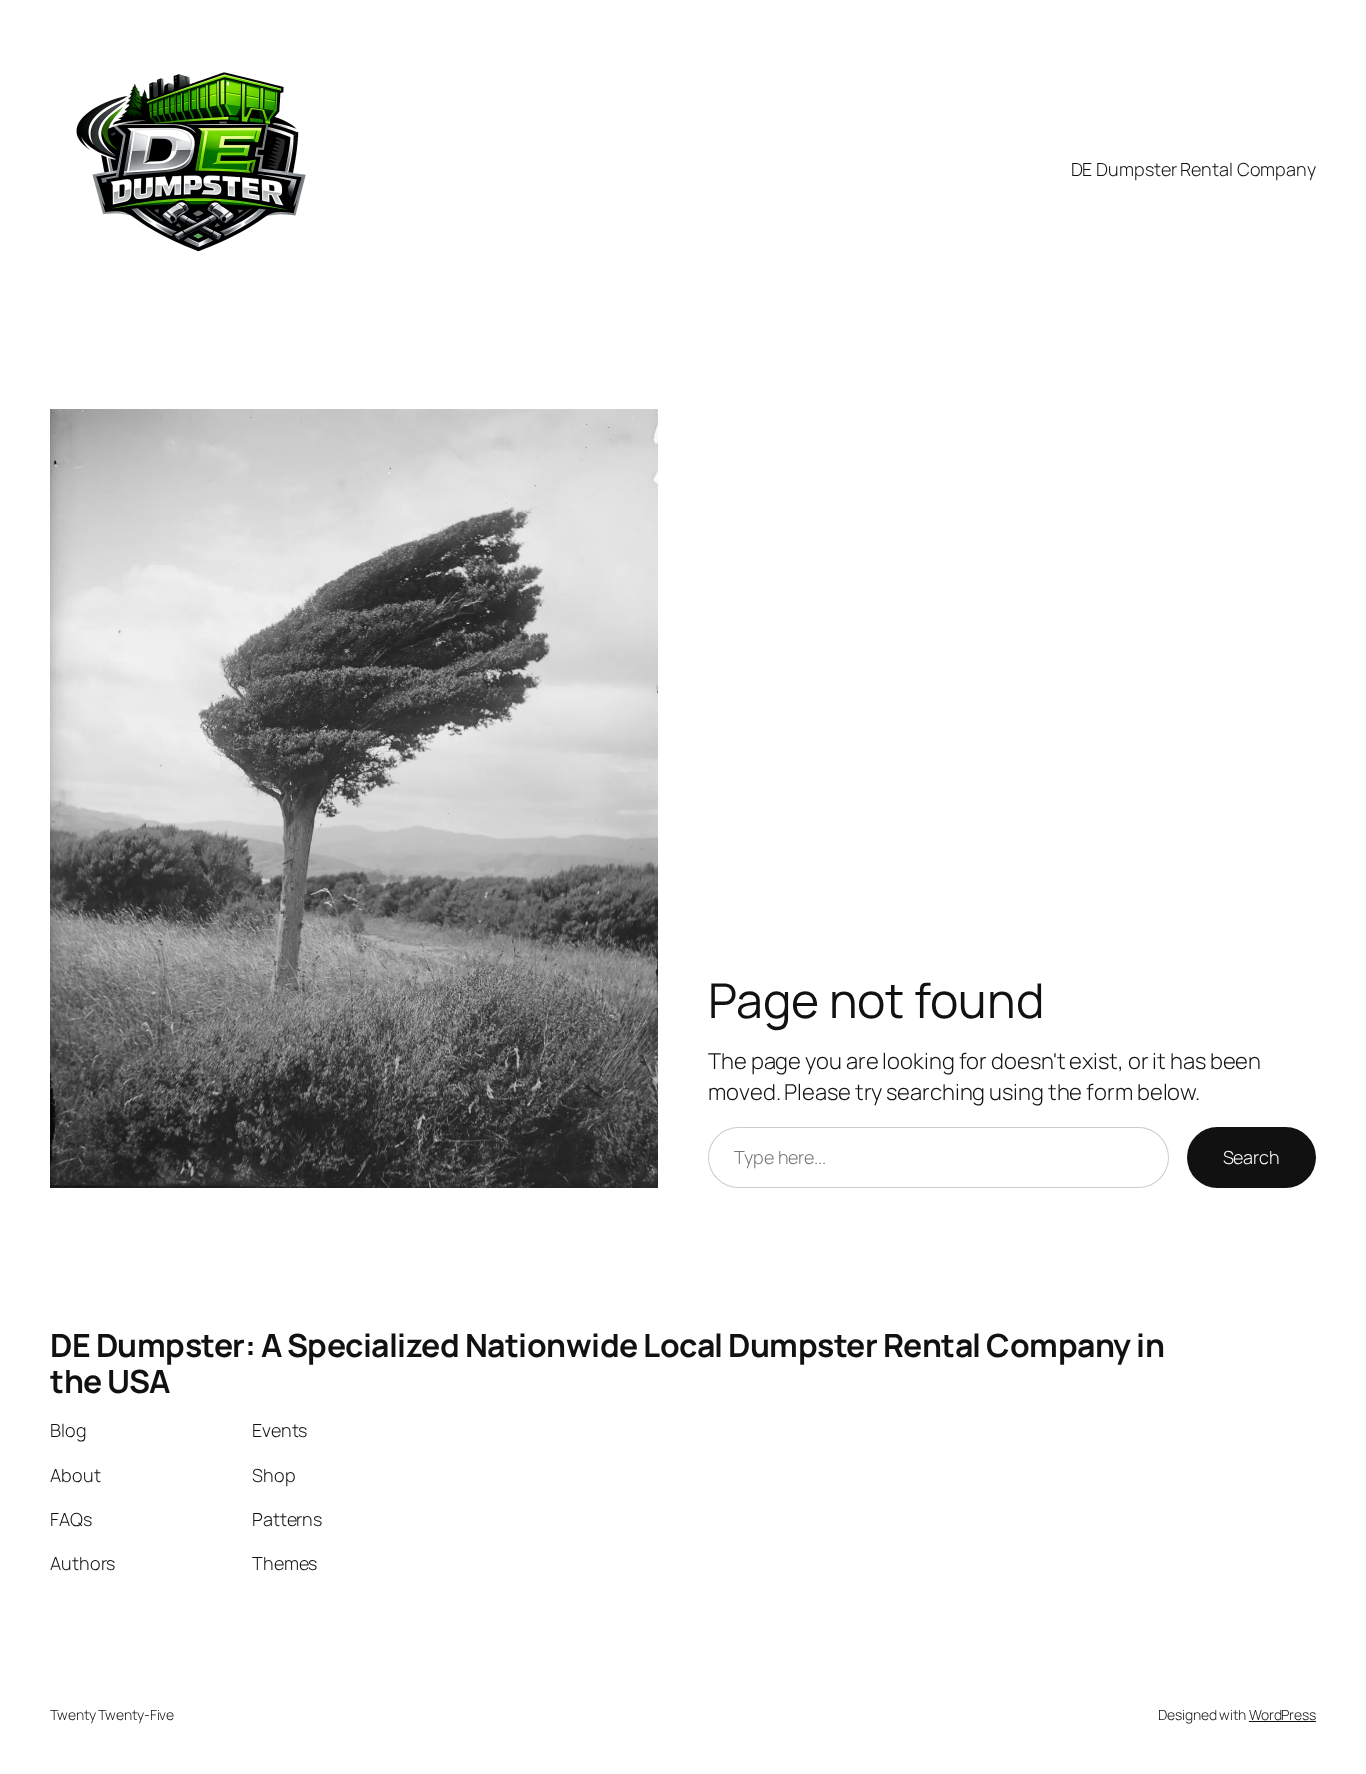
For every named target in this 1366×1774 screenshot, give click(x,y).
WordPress (1282, 1714)
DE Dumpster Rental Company (1193, 169)
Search (1251, 1157)
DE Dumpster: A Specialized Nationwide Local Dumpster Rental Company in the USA (607, 1363)
